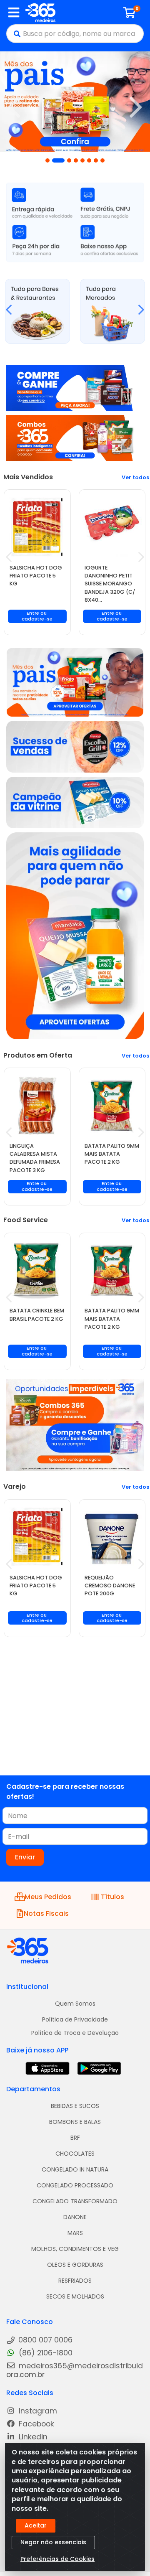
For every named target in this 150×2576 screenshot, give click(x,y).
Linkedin (32, 2437)
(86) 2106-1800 (45, 2353)
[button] (47, 160)
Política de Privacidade (75, 2019)
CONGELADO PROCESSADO (75, 2185)
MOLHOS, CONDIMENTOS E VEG (75, 2249)
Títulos (112, 1897)
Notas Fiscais (46, 1914)
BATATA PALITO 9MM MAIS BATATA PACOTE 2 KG (112, 1154)
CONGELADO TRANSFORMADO (75, 2201)
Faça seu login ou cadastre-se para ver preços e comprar (37, 622)
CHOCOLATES (75, 2154)
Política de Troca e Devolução (75, 2033)
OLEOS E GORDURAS (75, 2265)
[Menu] (14, 13)
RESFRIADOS (75, 2281)
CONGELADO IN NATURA (75, 2169)
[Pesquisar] (15, 34)
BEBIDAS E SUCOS (75, 2106)
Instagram (37, 2411)
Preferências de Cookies (57, 2559)
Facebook (35, 2424)
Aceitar (36, 2525)
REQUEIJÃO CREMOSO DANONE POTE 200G (110, 1586)
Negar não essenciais (53, 2542)
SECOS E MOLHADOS (75, 2296)
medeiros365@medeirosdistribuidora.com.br (75, 2370)
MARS (75, 2233)
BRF (75, 2138)
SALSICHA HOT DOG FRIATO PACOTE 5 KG (36, 576)
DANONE (75, 2217)
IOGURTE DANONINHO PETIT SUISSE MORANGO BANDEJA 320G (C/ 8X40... (110, 584)
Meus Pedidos (47, 1897)
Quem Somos (75, 2004)
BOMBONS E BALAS (75, 2122)
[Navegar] (14, 107)
